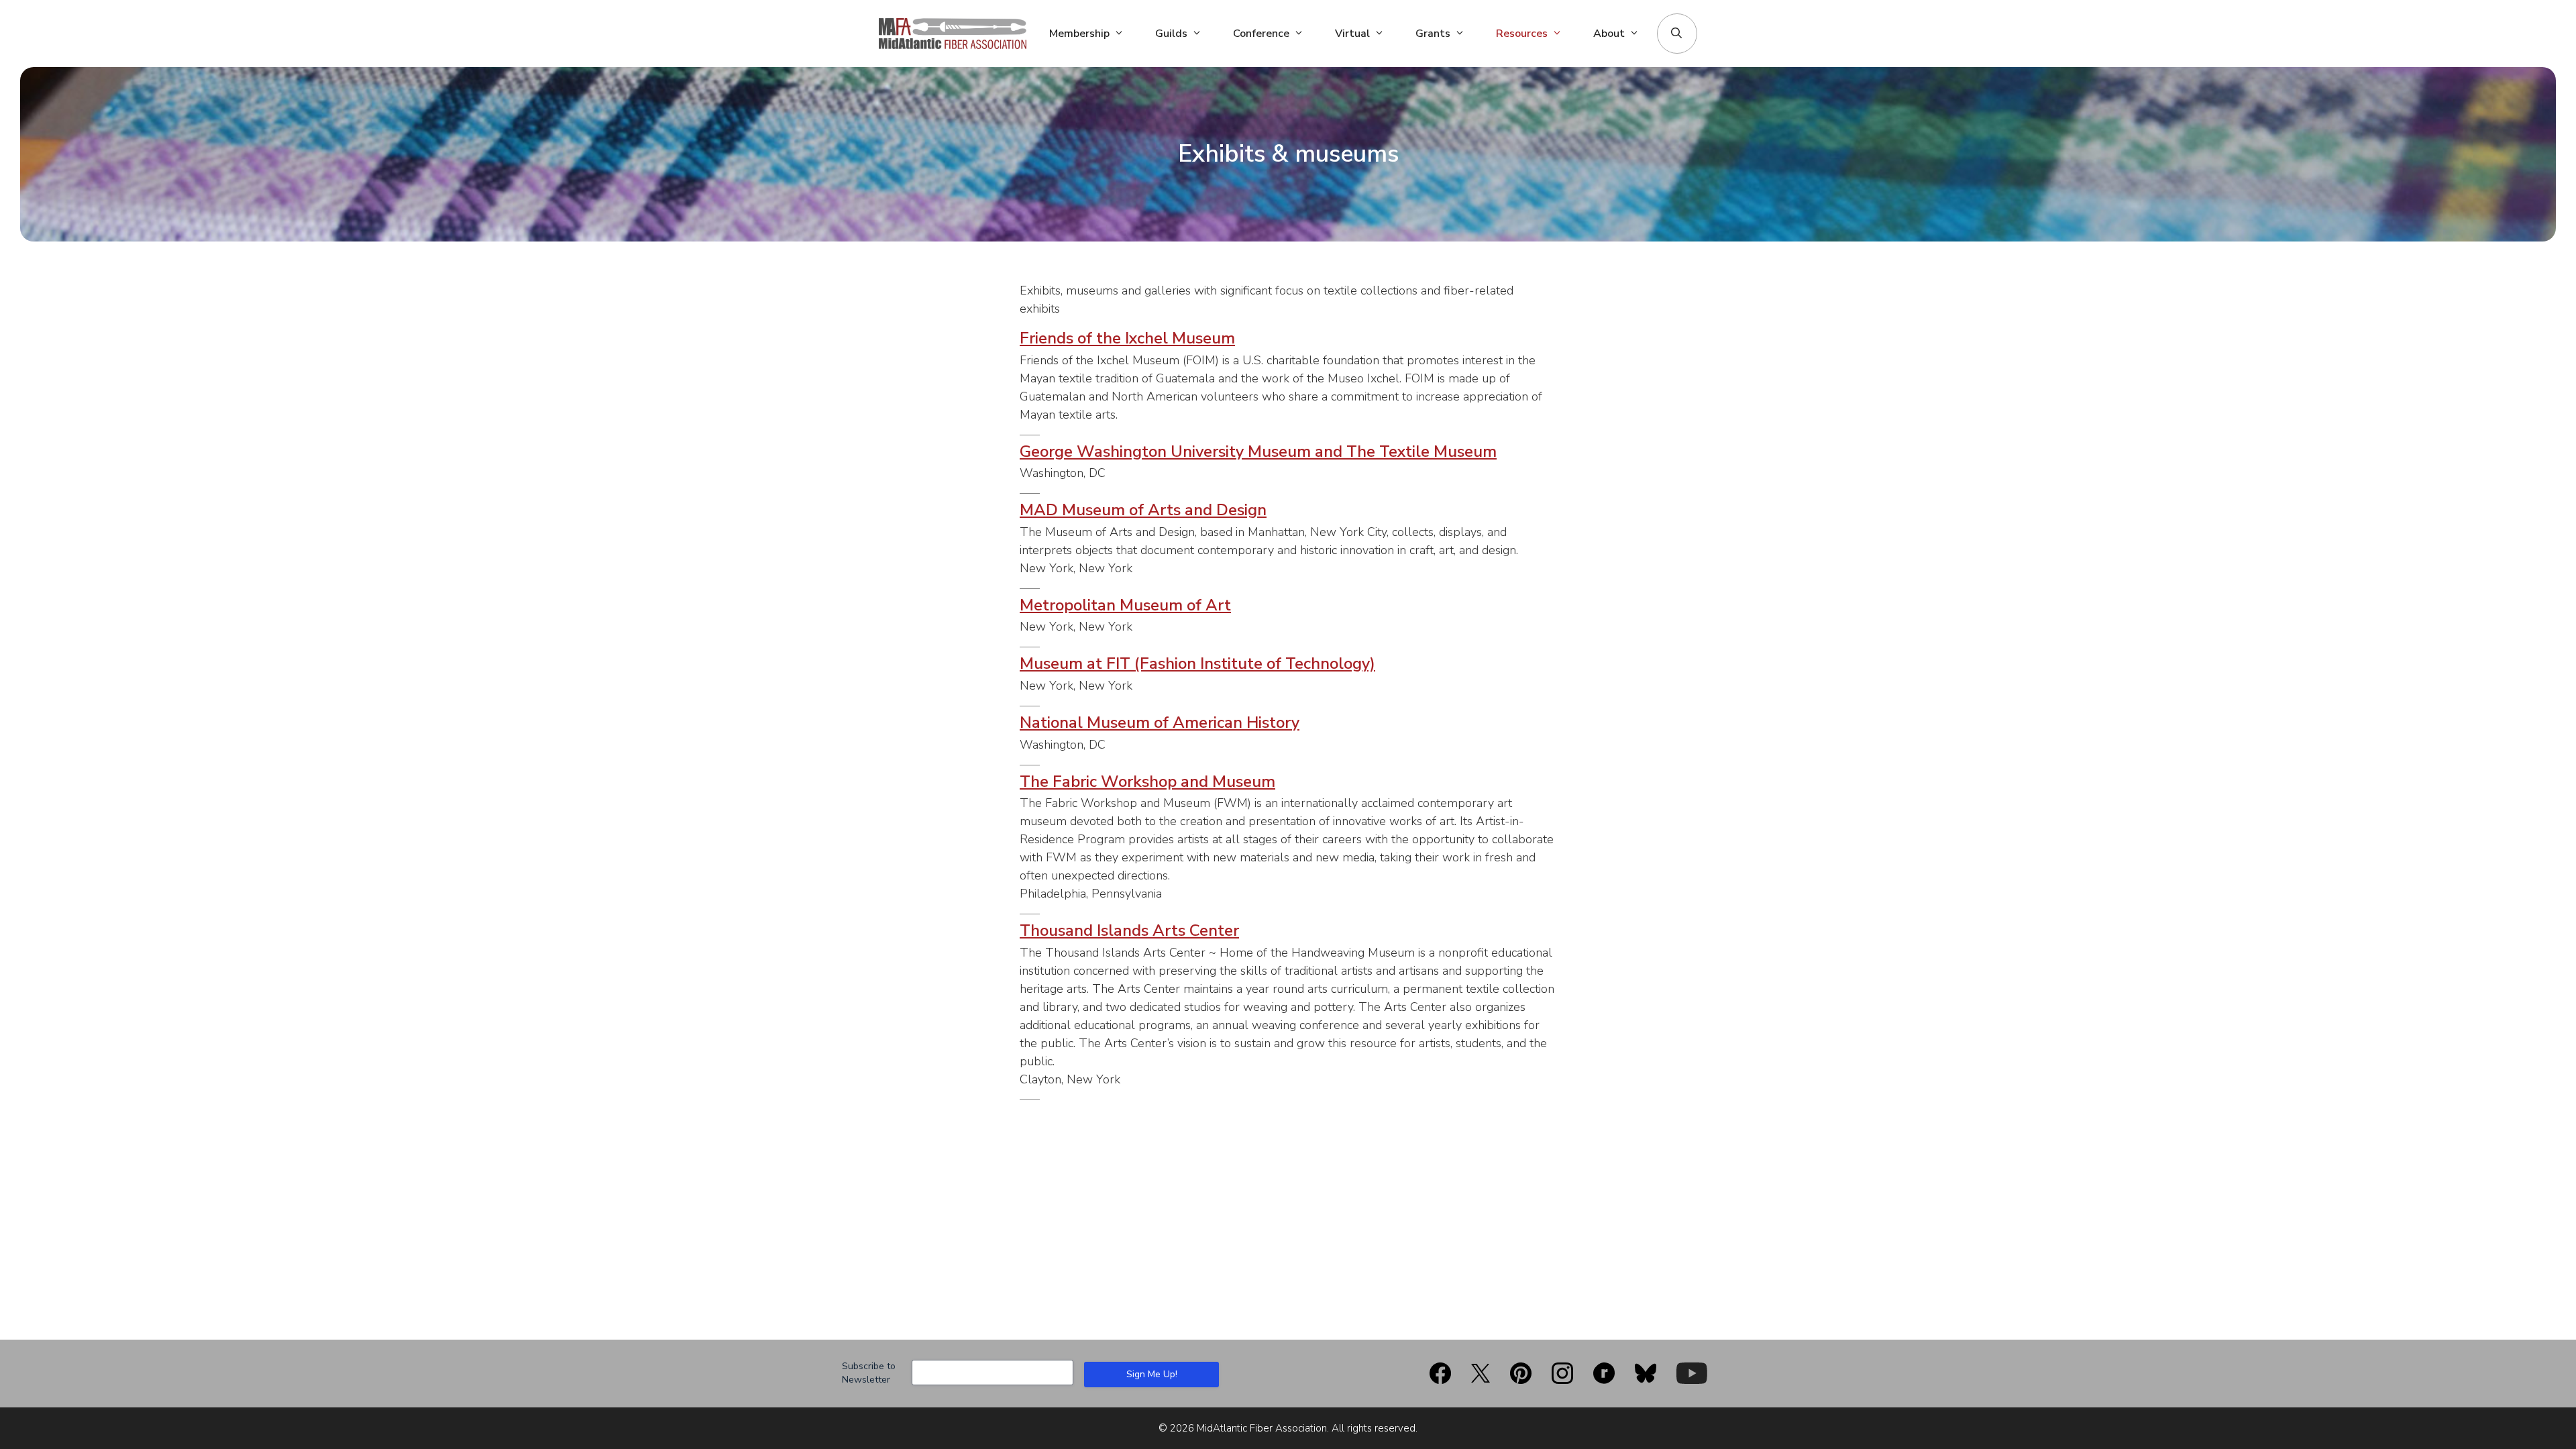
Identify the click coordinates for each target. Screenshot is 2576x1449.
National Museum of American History (1160, 722)
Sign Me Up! (1152, 1374)
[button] (1676, 34)
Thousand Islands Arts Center (1129, 930)
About (1609, 34)
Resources (1522, 34)
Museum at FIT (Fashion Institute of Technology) (1197, 663)
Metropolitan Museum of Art (1125, 605)
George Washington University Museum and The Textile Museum (1258, 451)
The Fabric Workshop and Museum (1147, 782)
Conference (1261, 34)
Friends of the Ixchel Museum (1127, 338)
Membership (1079, 34)
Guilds (1171, 34)
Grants (1433, 34)
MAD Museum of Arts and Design (1143, 510)
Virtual (1352, 34)
